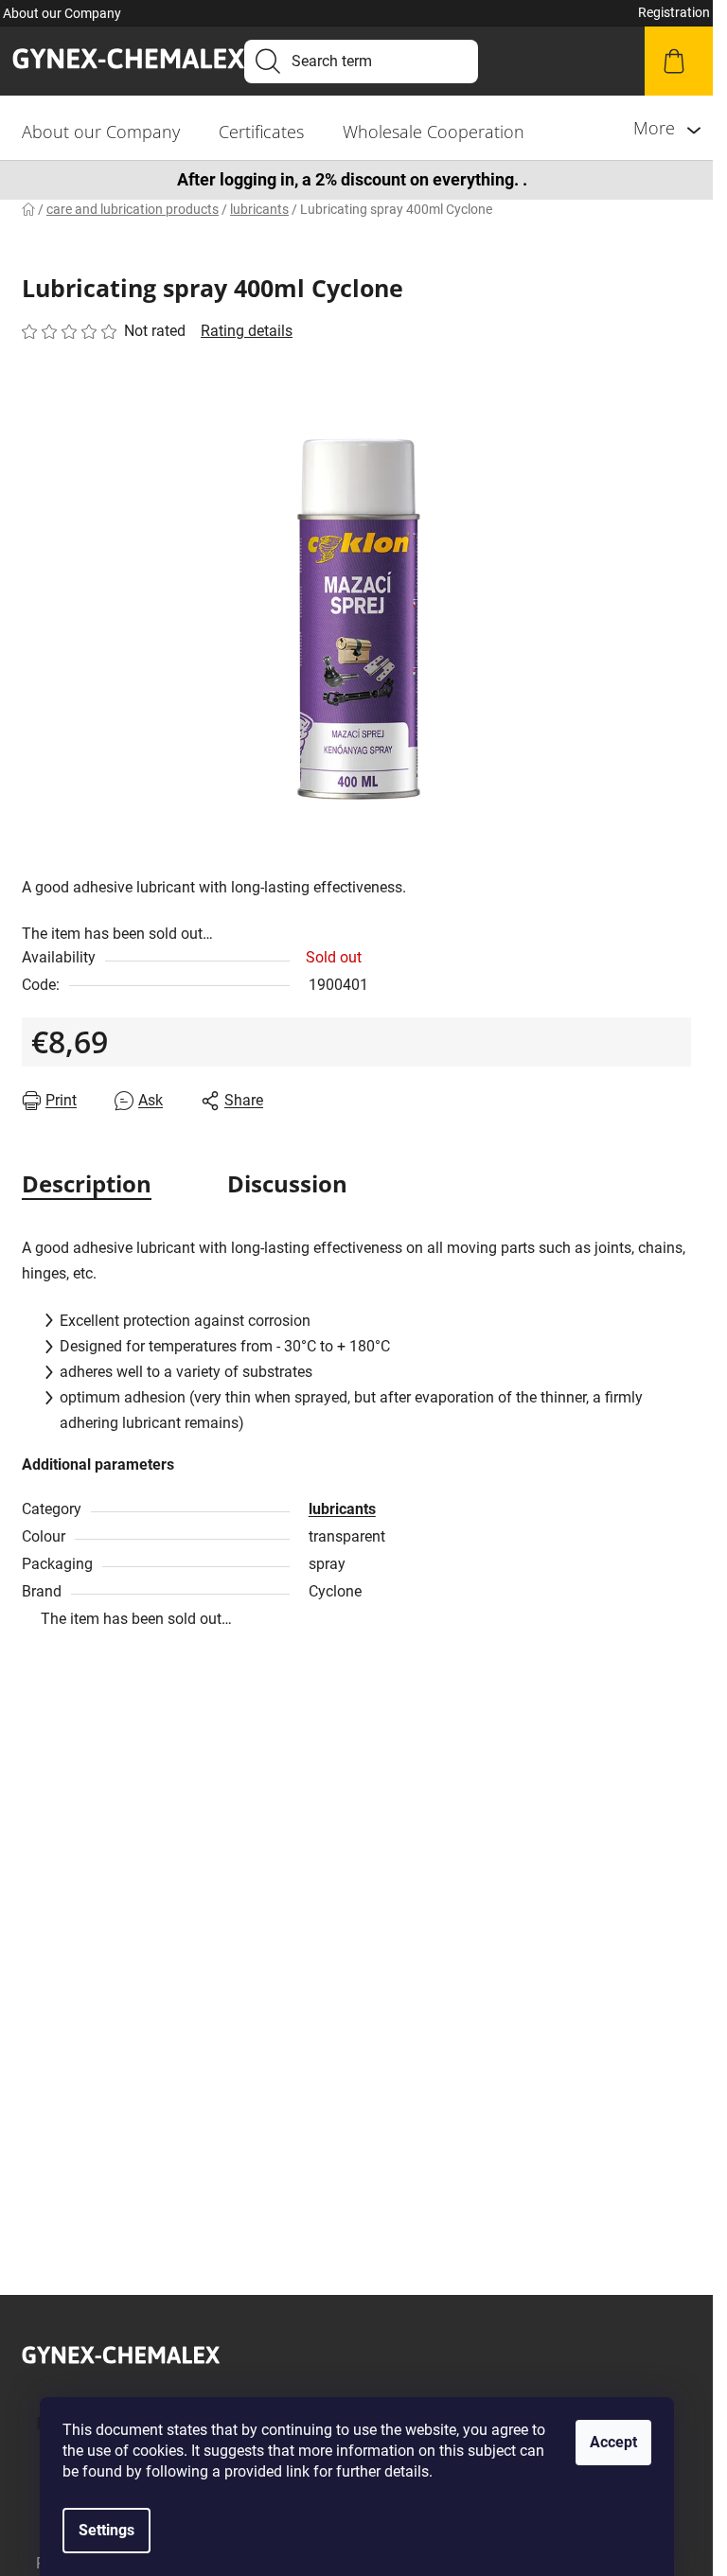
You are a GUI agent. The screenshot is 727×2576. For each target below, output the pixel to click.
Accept (613, 2442)
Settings (106, 2530)
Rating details (247, 331)
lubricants (342, 1509)
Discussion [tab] (287, 1183)
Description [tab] (87, 1183)
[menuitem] (101, 132)
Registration (674, 12)
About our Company (62, 13)
